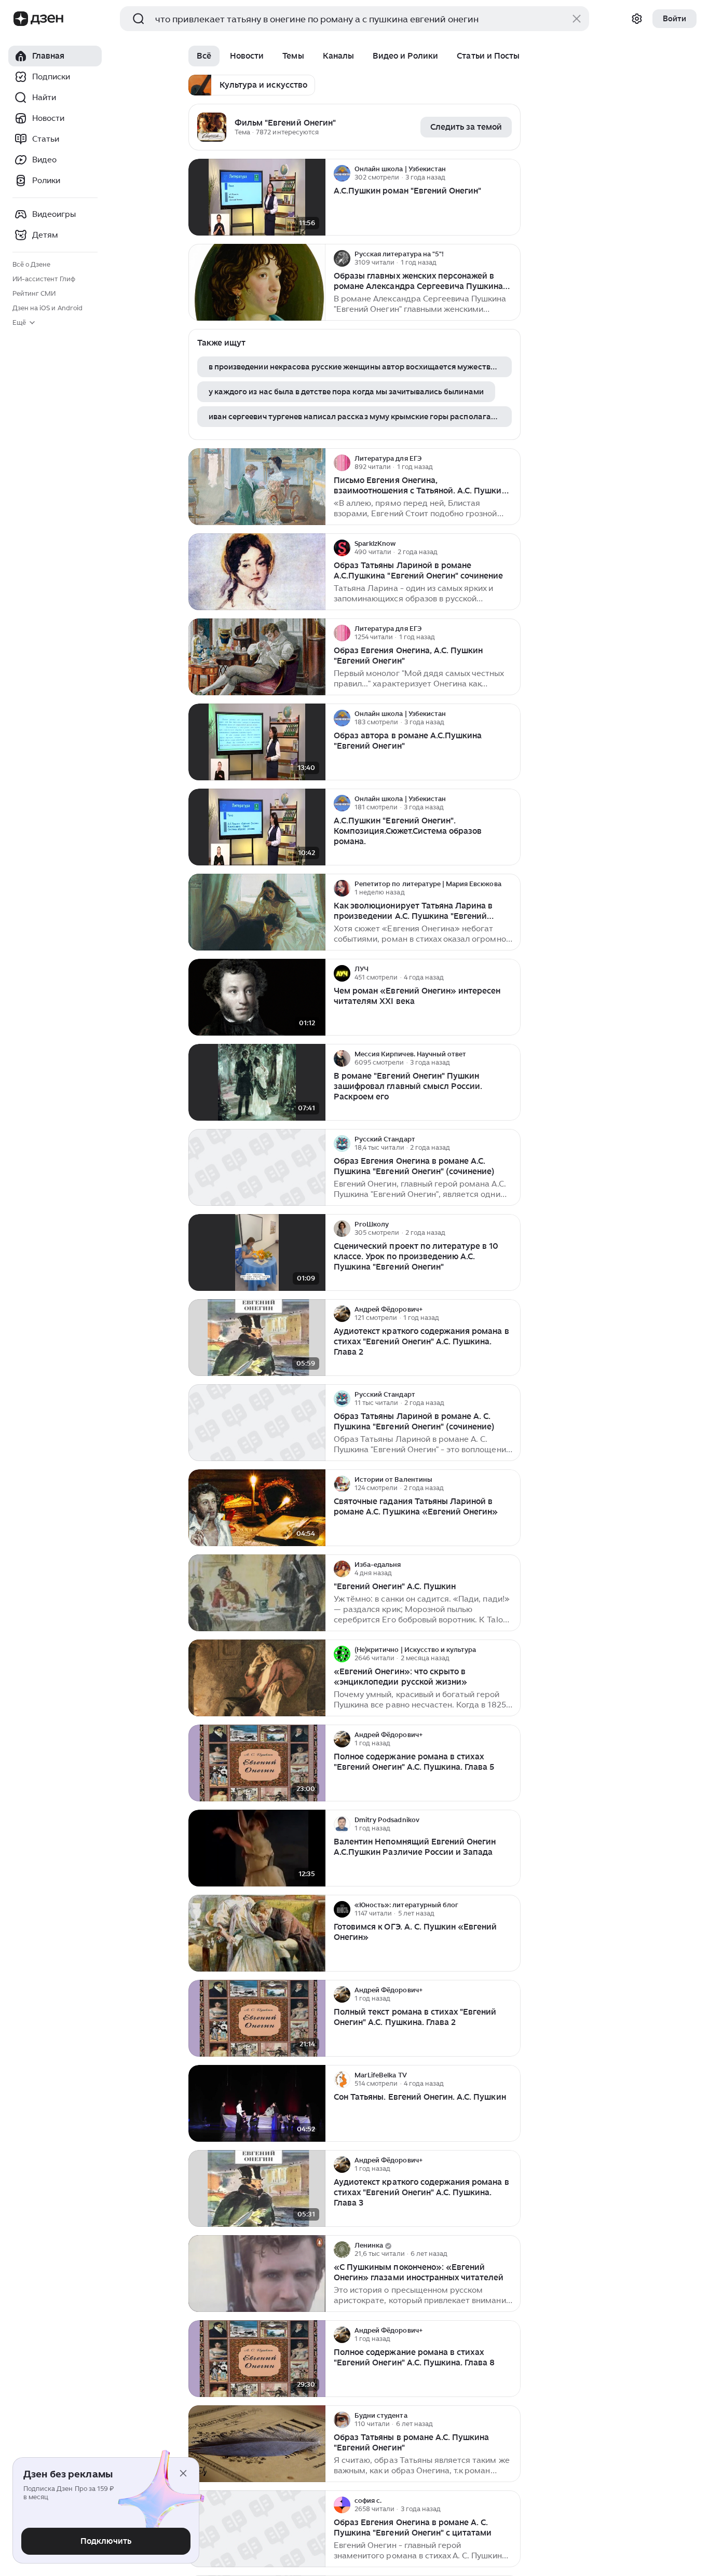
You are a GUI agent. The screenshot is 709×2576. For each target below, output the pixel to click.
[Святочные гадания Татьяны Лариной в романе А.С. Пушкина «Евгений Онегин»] (257, 1508)
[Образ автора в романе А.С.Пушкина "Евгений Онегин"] (257, 742)
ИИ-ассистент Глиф (44, 279)
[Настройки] (637, 19)
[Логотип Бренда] (21, 19)
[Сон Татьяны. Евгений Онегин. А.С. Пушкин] (257, 2104)
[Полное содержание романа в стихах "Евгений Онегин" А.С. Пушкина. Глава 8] (257, 2359)
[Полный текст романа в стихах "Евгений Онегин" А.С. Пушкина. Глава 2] (257, 2019)
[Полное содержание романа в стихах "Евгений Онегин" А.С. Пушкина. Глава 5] (257, 1763)
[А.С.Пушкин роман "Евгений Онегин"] (257, 197)
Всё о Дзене (31, 264)
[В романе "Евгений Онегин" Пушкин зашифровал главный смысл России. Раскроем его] (257, 1083)
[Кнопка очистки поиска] (577, 19)
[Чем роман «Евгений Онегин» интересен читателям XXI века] (257, 997)
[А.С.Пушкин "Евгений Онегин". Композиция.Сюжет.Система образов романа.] (257, 827)
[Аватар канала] (342, 173)
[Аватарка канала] (212, 127)
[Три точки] (511, 173)
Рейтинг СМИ (34, 293)
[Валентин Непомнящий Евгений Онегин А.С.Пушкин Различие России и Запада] (257, 1848)
